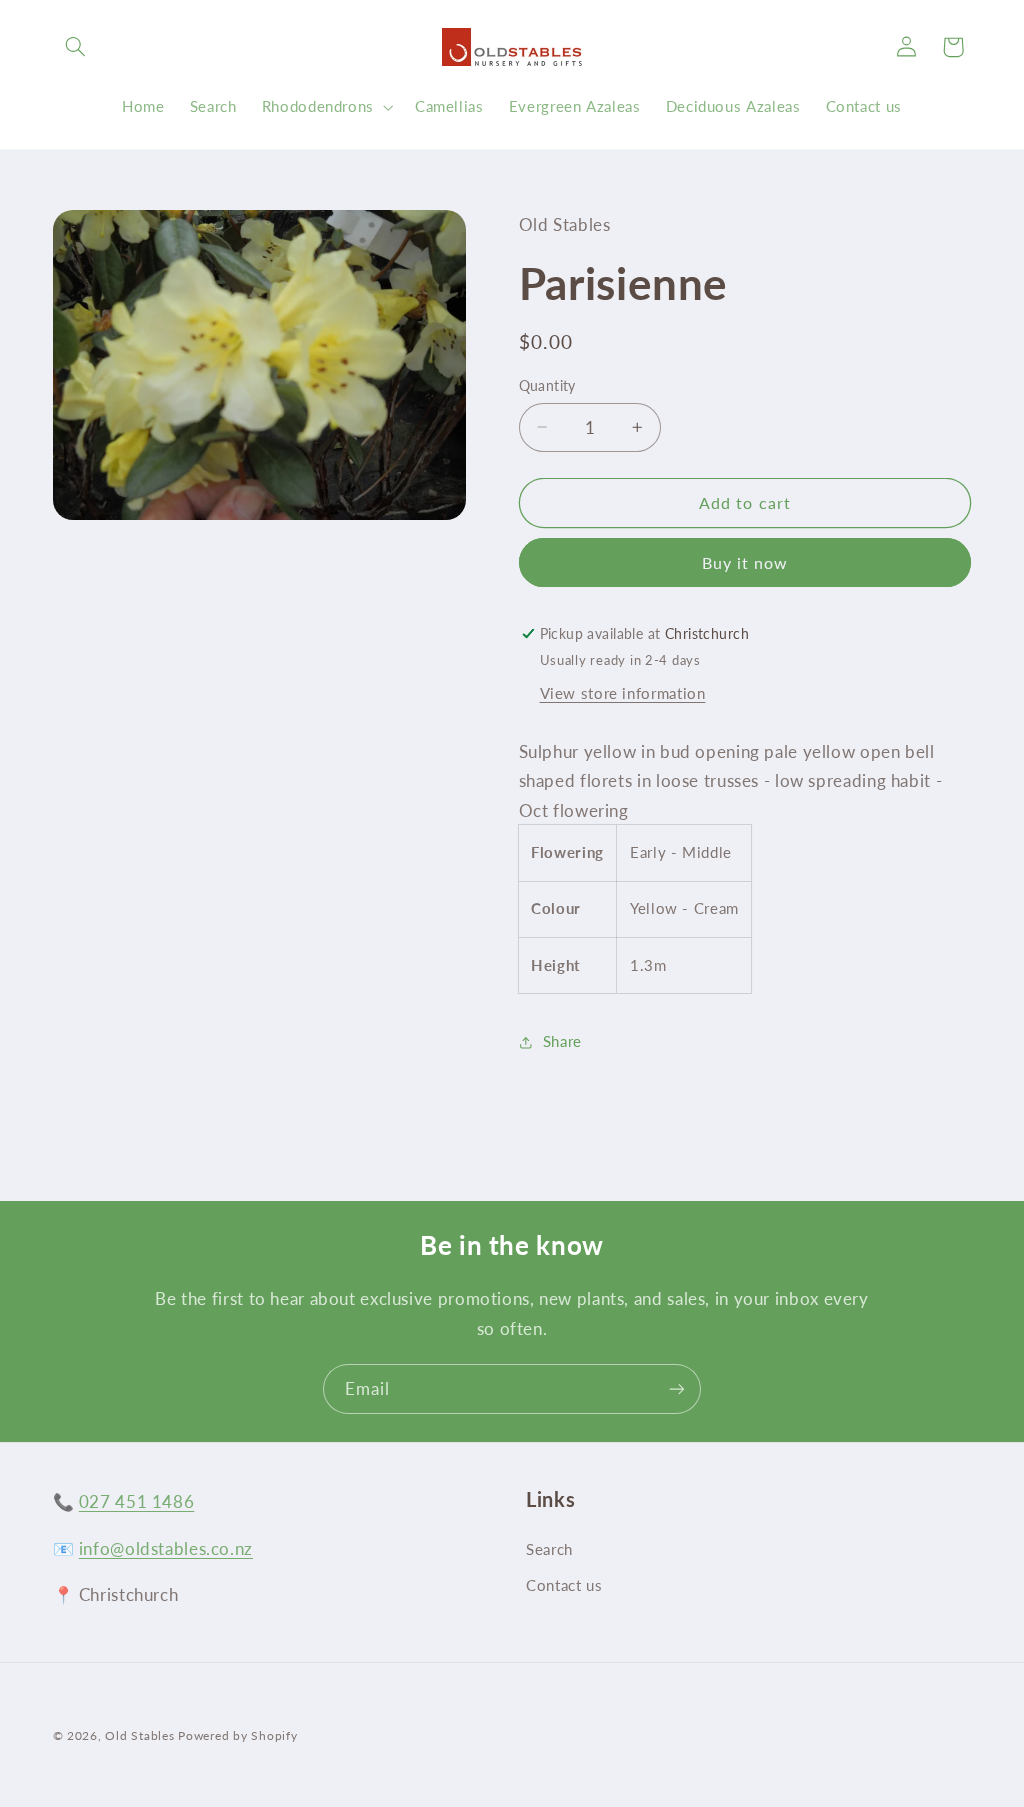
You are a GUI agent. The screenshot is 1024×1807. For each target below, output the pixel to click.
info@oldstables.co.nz (166, 1548)
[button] (76, 47)
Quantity (547, 386)
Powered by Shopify (237, 1735)
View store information (623, 693)
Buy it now (745, 562)
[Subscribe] (677, 1388)
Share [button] (562, 1041)
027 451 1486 (137, 1501)
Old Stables (139, 1735)
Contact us (564, 1585)
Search (549, 1549)
